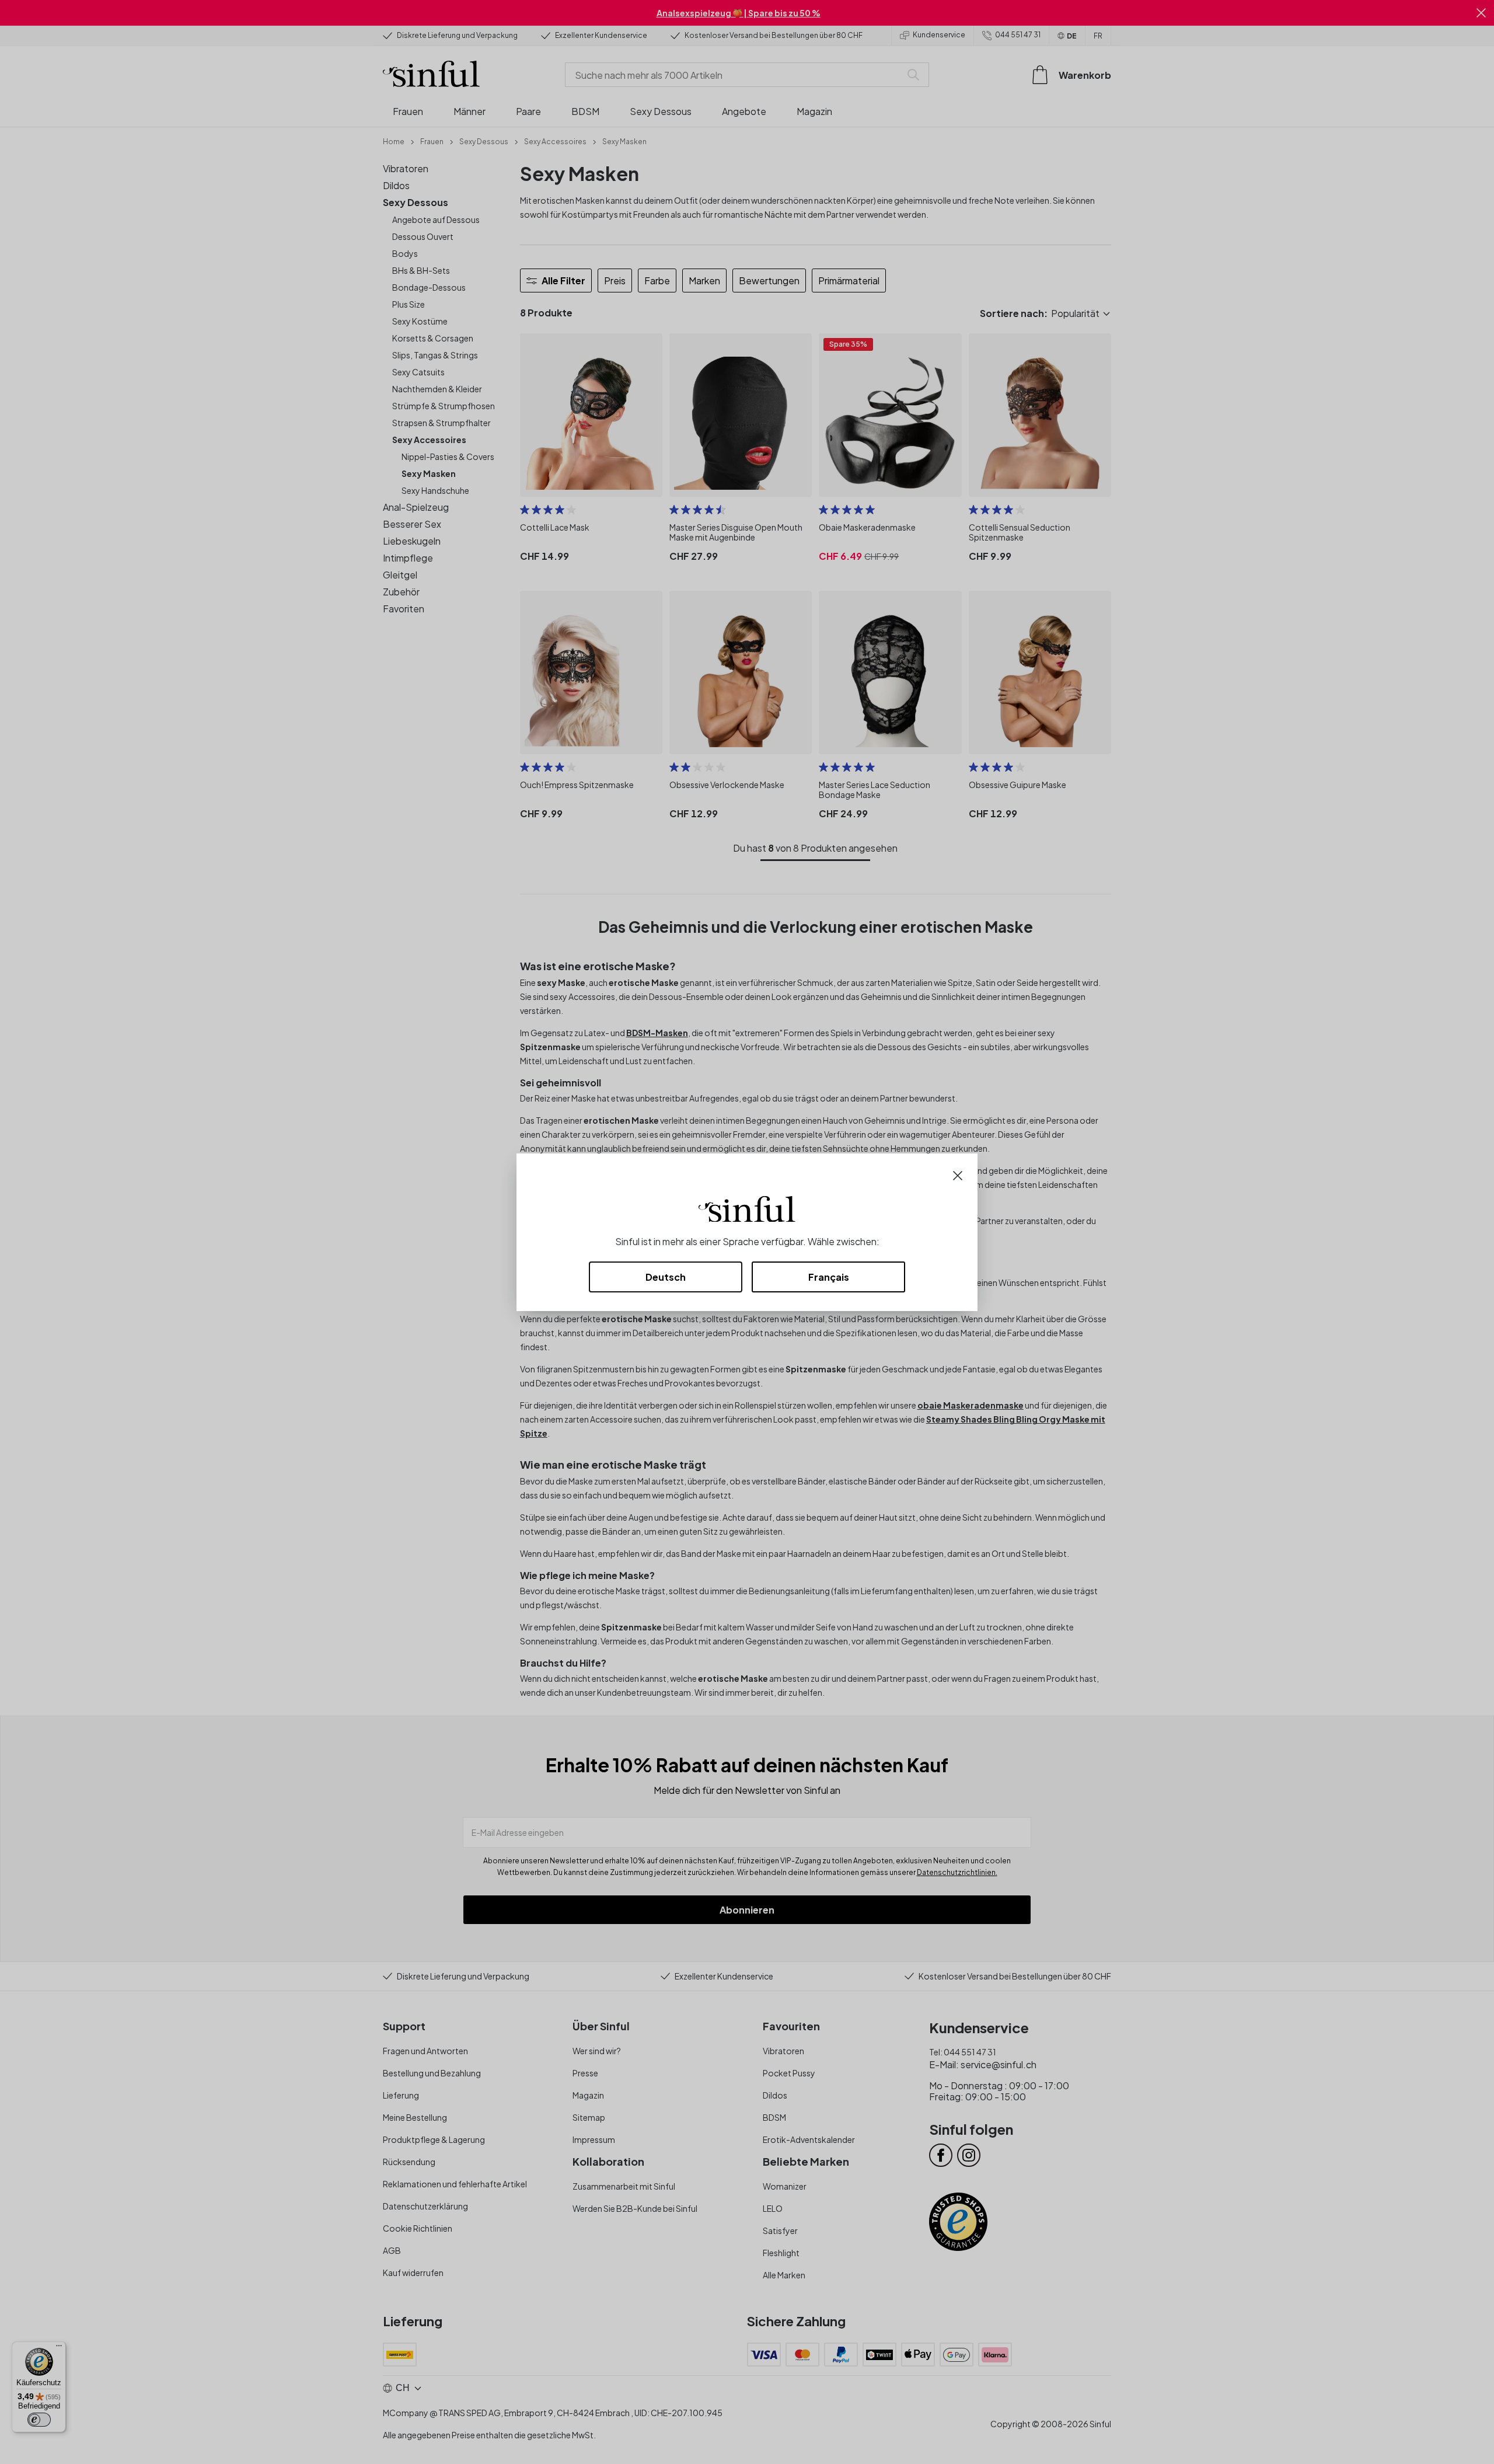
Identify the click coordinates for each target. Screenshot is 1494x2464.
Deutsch (666, 1277)
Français (829, 1277)
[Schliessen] (958, 1174)
